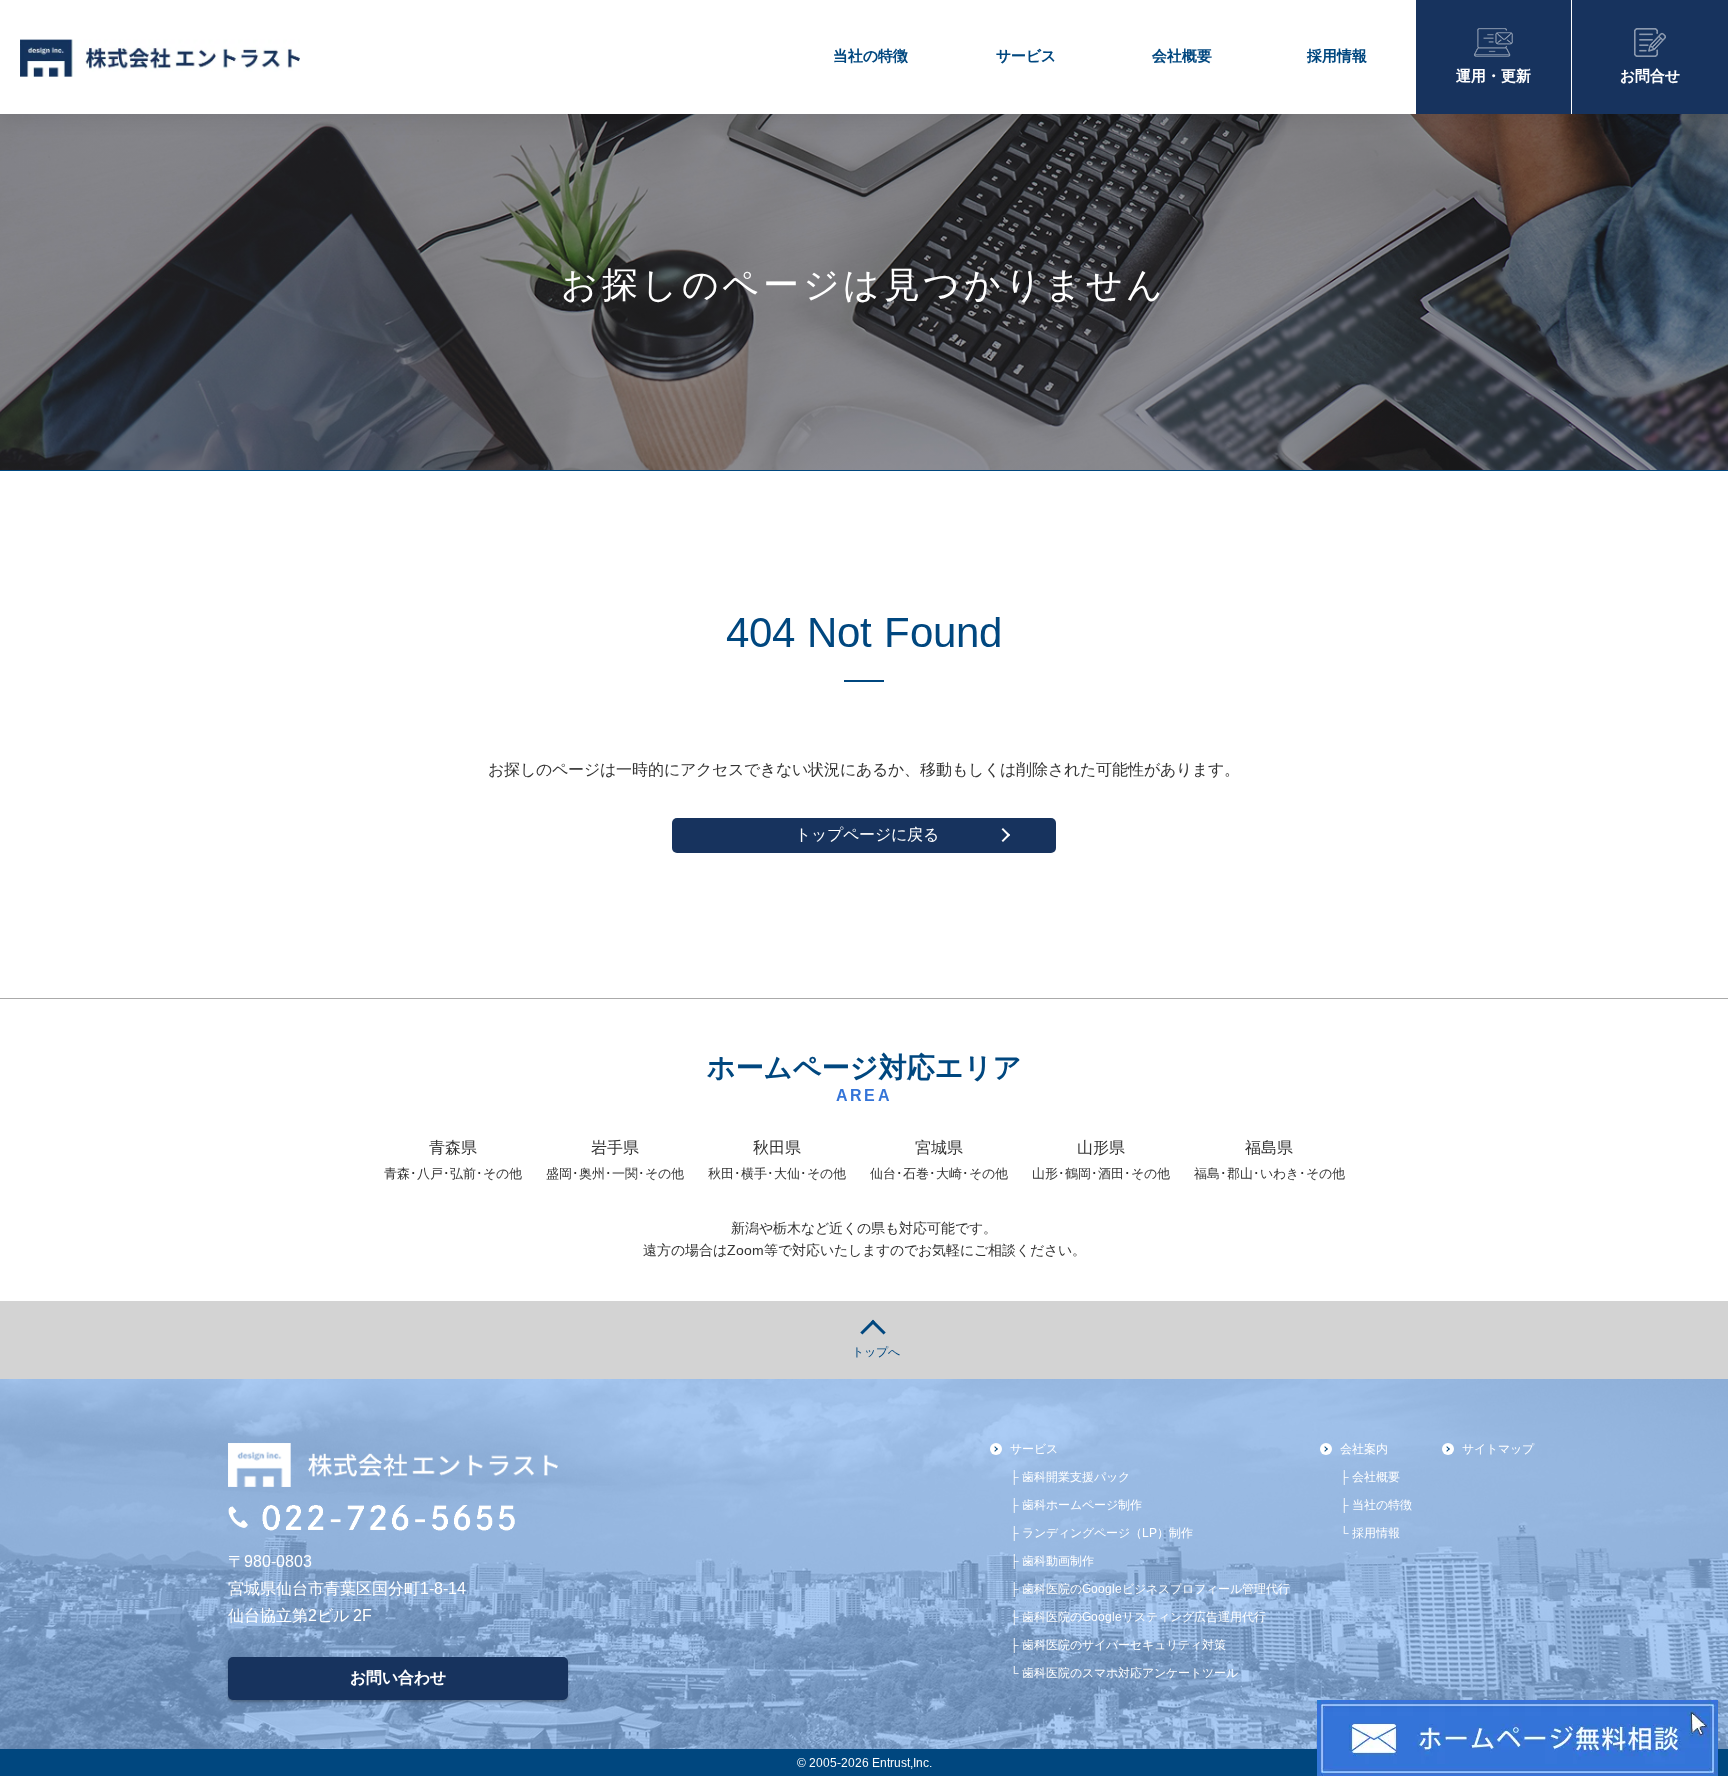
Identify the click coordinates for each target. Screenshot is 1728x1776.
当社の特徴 (870, 55)
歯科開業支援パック (1076, 1476)
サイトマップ (1498, 1449)
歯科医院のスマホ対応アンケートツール (1130, 1672)
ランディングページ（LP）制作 (1107, 1532)
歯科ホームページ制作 (1082, 1504)
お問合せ (1650, 75)
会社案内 (1364, 1449)
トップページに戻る (867, 834)
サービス (1026, 55)
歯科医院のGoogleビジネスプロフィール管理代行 (1156, 1588)
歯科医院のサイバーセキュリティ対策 (1124, 1644)
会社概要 (1182, 55)
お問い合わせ (398, 1677)
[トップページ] (59, 58)
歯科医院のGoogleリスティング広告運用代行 (1144, 1616)
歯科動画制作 (1058, 1560)
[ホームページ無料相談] (1517, 1737)
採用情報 (1337, 55)
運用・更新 (1493, 75)
